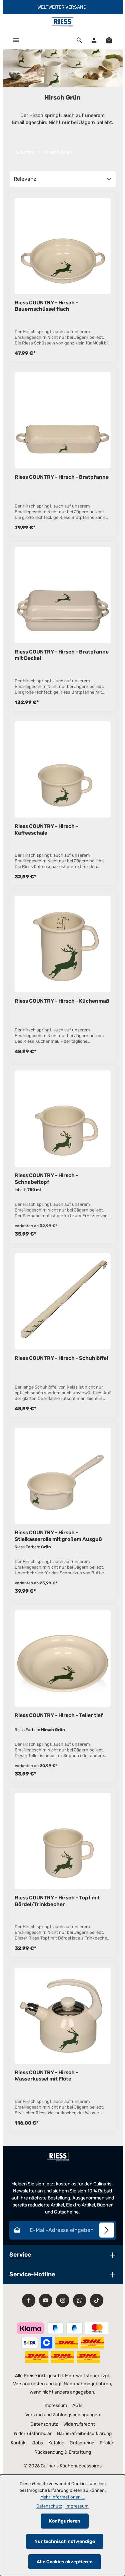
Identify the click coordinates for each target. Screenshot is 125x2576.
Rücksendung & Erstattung (63, 2452)
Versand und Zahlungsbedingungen (63, 2415)
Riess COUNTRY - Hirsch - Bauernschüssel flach (46, 306)
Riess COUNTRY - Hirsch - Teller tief (59, 1715)
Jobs (38, 2443)
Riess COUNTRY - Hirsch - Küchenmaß (62, 1001)
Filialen (107, 2443)
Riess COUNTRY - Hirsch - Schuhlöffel (61, 1358)
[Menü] (16, 40)
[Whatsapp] (80, 2300)
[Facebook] (29, 2300)
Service (20, 2254)
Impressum (55, 2405)
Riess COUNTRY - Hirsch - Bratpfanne (62, 477)
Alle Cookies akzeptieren (65, 2562)
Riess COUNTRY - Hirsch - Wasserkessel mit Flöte (46, 2076)
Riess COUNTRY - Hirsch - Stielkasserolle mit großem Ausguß (58, 1536)
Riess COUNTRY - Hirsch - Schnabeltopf (46, 1178)
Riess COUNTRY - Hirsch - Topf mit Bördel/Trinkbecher (57, 1901)
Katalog (56, 2443)
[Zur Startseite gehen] (62, 22)
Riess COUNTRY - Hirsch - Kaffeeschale (46, 829)
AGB (77, 2405)
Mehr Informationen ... (62, 2497)
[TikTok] (97, 2300)
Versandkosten (29, 2384)
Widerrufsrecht (79, 2424)
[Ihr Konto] (94, 40)
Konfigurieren (65, 2521)
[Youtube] (46, 2300)
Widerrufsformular (33, 2434)
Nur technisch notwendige (65, 2541)
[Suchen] (79, 40)
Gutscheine (82, 2443)
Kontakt (19, 2443)
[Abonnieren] (107, 2230)
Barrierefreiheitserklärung (84, 2434)
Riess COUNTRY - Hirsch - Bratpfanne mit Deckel (62, 655)
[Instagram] (63, 2300)
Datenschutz (44, 2424)
